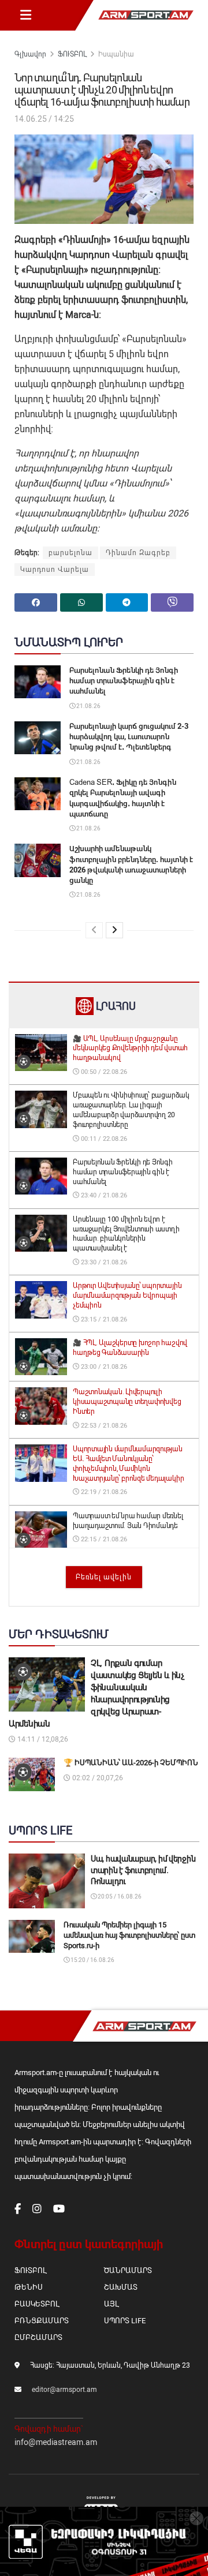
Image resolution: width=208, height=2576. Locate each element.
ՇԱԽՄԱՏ (121, 2287)
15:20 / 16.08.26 (92, 1960)
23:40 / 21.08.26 (103, 1195)
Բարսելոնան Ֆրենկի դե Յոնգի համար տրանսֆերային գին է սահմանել (124, 681)
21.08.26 (88, 706)
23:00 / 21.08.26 (103, 1367)
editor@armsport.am (64, 2390)
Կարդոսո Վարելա (55, 570)
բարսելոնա (70, 553)
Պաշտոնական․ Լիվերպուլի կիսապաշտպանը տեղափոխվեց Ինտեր (127, 1402)
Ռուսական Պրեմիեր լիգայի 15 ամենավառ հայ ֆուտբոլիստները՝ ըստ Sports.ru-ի (129, 1935)
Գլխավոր (30, 54)
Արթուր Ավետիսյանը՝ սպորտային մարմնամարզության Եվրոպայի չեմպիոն (127, 1296)
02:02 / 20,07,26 (97, 1778)
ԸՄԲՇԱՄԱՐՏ (38, 2337)
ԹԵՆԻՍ (29, 2287)
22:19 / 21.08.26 (103, 1492)
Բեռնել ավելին (104, 1577)
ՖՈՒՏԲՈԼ (72, 54)
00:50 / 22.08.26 (103, 1072)
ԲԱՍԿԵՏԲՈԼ (37, 2304)
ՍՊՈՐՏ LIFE (125, 2321)
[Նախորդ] (94, 930)
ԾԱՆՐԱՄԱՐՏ (128, 2270)
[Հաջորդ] (114, 930)
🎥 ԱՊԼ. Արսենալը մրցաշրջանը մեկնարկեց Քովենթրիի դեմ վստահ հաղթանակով (130, 1049)
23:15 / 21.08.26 (103, 1319)
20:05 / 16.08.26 (119, 1897)
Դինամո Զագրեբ (138, 553)
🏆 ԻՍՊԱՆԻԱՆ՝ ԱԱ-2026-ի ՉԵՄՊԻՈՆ (131, 1763)
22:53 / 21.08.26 (103, 1426)
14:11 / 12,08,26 (42, 1739)
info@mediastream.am (56, 2442)
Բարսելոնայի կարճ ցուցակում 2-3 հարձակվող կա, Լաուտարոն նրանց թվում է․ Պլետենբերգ (129, 737)
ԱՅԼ (111, 2304)
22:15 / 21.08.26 (103, 1539)
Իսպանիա (116, 54)
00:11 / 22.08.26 (103, 1139)
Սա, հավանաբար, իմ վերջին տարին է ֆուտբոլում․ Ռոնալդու (143, 1870)
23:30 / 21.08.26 (103, 1262)
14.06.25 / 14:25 (44, 119)
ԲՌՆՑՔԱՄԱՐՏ (42, 2321)
